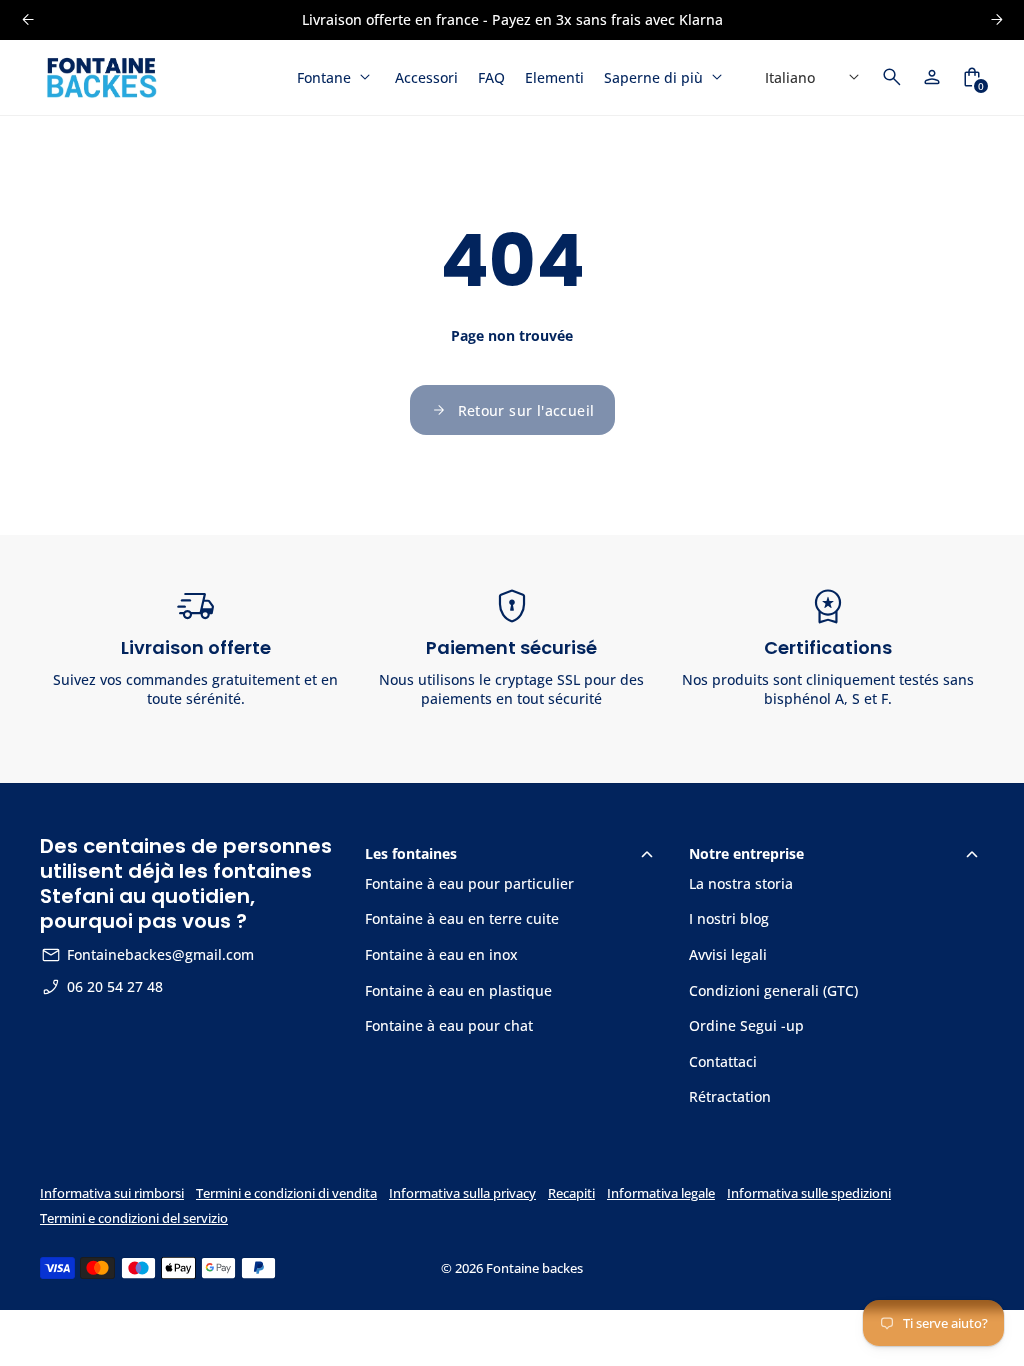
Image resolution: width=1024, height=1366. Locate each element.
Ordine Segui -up (746, 1025)
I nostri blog (729, 918)
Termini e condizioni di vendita (286, 1193)
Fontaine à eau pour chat (449, 1025)
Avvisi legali (728, 954)
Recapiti (571, 1193)
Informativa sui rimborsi (112, 1193)
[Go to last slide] (27, 19)
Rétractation (730, 1096)
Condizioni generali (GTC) (773, 990)
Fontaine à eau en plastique (458, 990)
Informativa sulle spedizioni (809, 1193)
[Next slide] (996, 19)
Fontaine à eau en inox (441, 954)
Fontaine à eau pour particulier (469, 883)
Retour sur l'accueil (526, 410)
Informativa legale (661, 1193)
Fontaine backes (534, 1268)
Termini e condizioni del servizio (134, 1218)
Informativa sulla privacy (462, 1193)
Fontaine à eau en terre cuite (462, 918)
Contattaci (723, 1061)
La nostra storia (741, 883)
